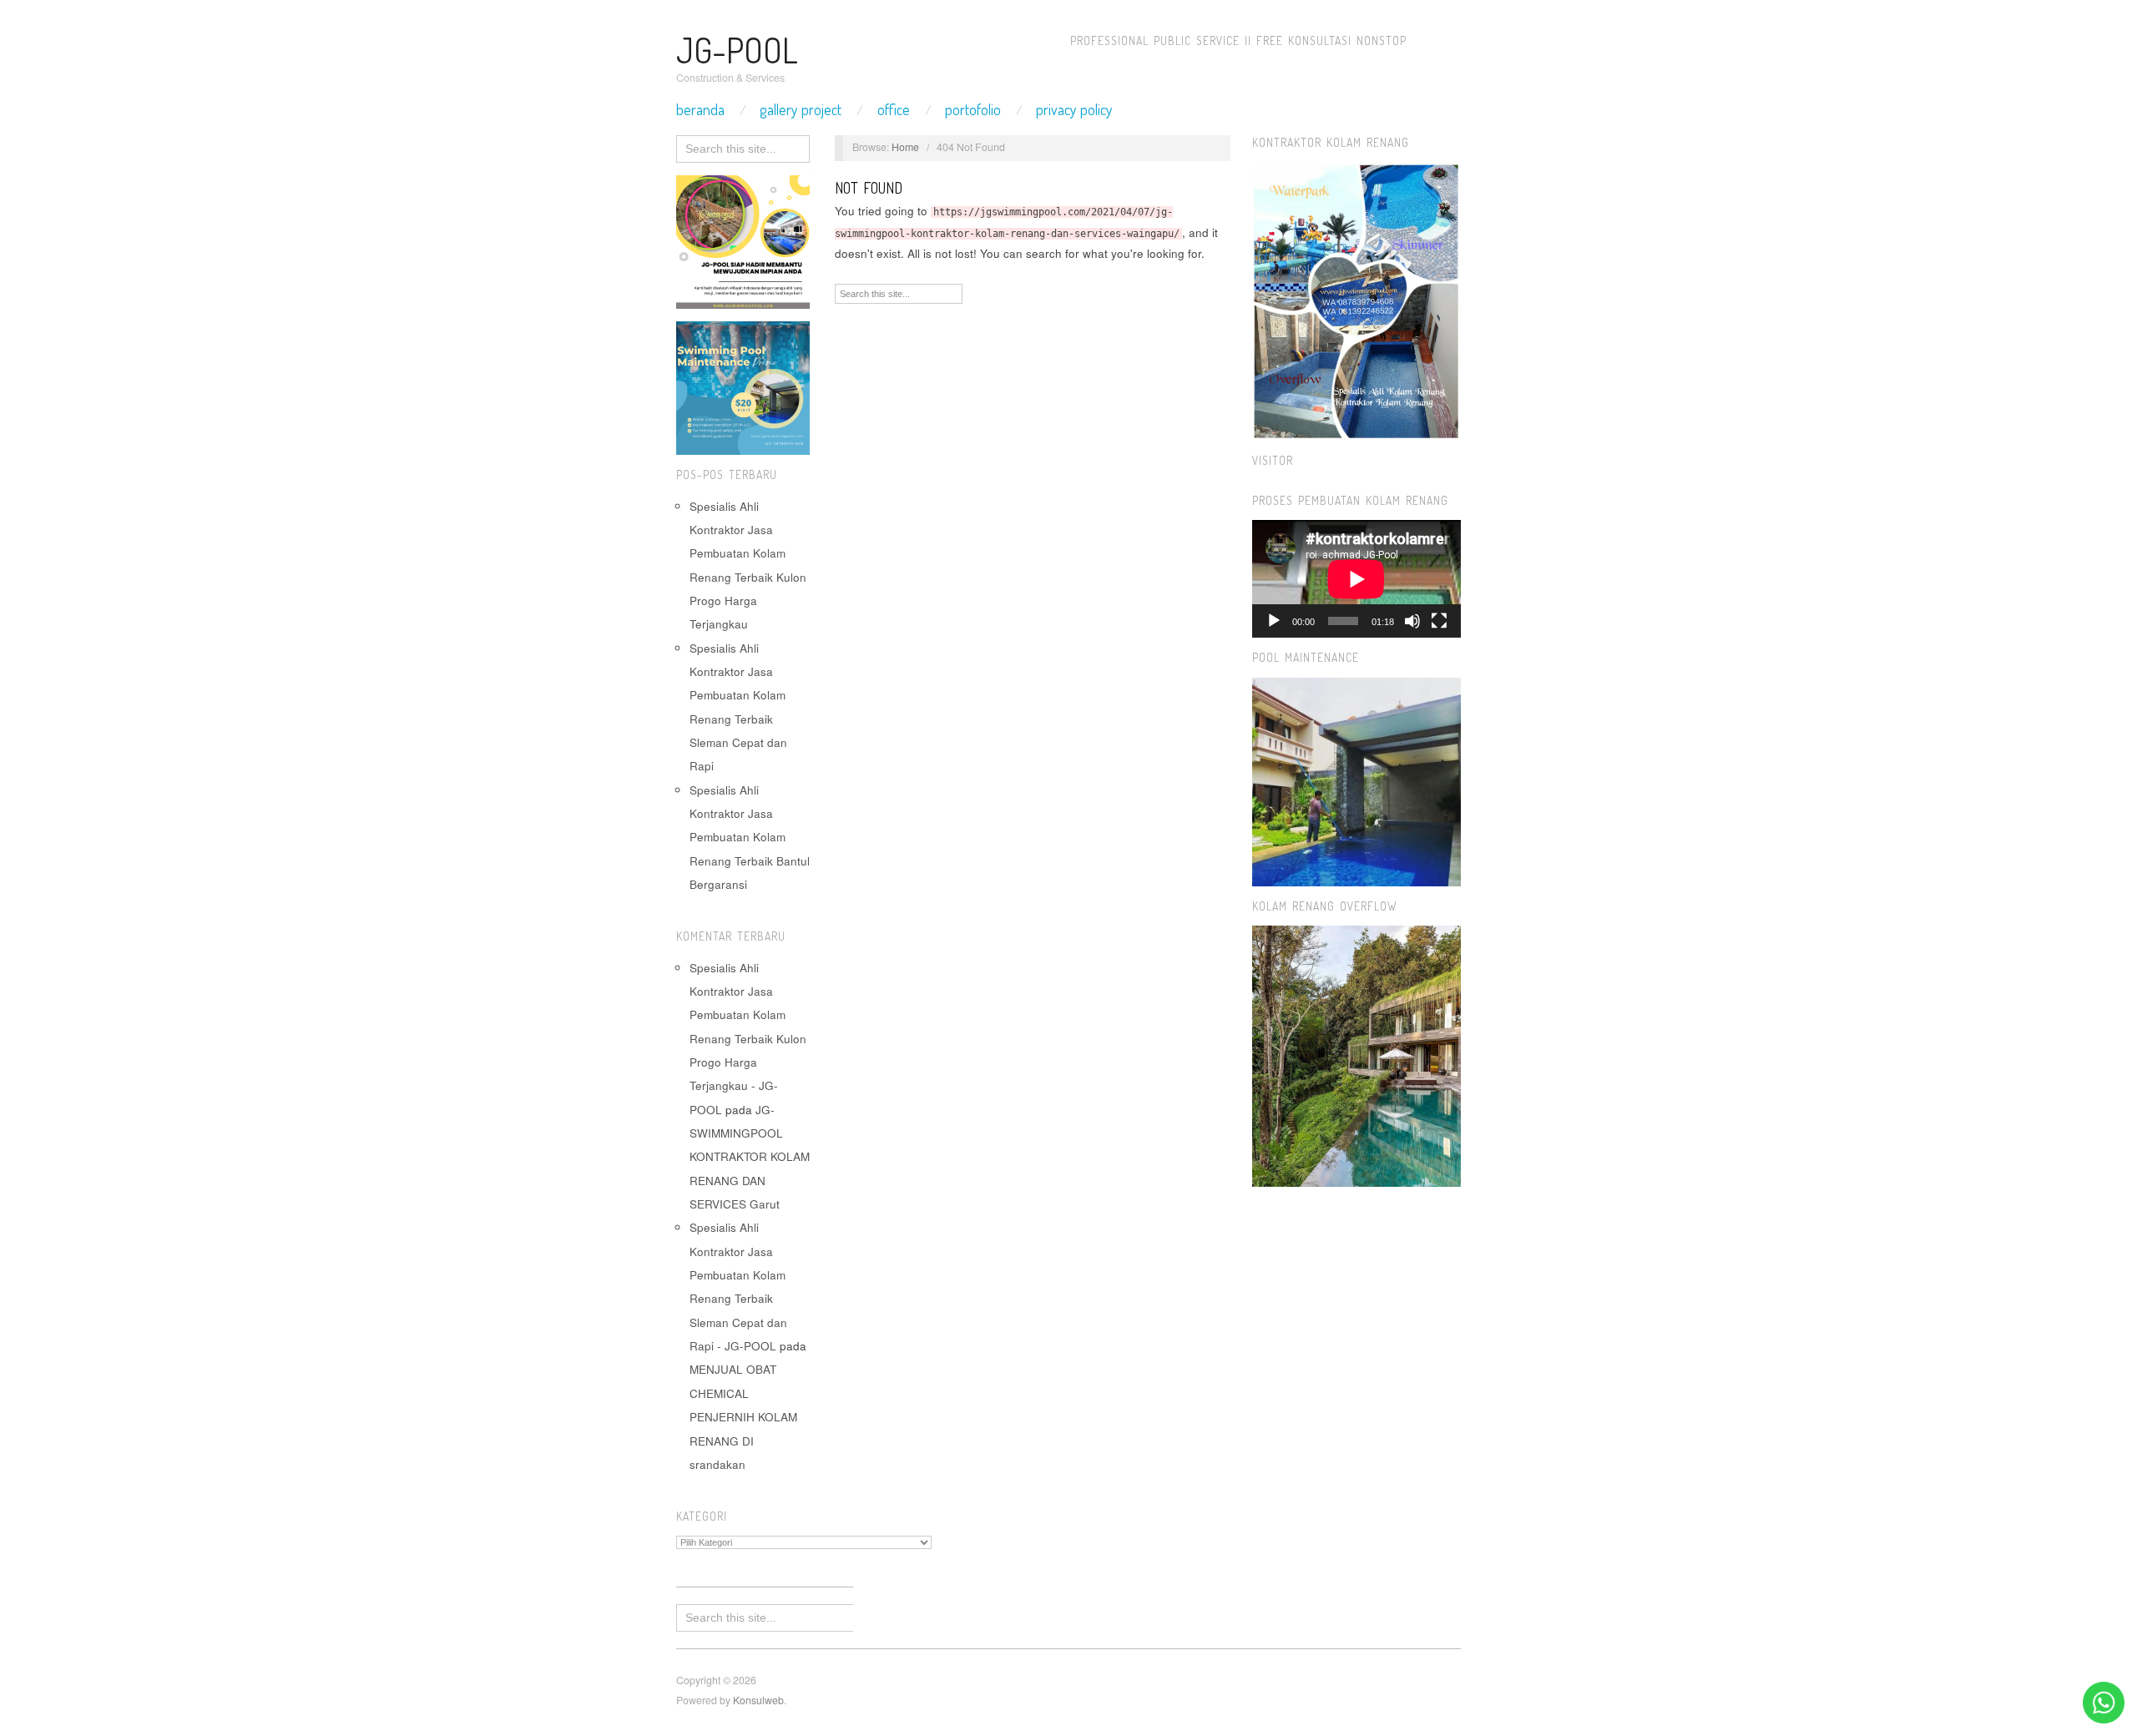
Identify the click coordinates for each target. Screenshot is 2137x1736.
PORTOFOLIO (973, 109)
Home (905, 147)
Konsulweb (758, 1700)
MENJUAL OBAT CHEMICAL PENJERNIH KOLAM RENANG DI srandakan (743, 1416)
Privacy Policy (1074, 109)
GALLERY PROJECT (801, 109)
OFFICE (894, 109)
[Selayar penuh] (1439, 621)
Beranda (700, 109)
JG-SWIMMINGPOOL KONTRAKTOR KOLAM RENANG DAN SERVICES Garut (750, 1157)
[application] (1356, 579)
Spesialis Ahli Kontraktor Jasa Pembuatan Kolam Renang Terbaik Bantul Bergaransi (750, 837)
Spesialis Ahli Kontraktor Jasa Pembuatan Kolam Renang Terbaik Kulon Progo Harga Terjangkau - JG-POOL (748, 1039)
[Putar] (1274, 621)
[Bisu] (1412, 621)
